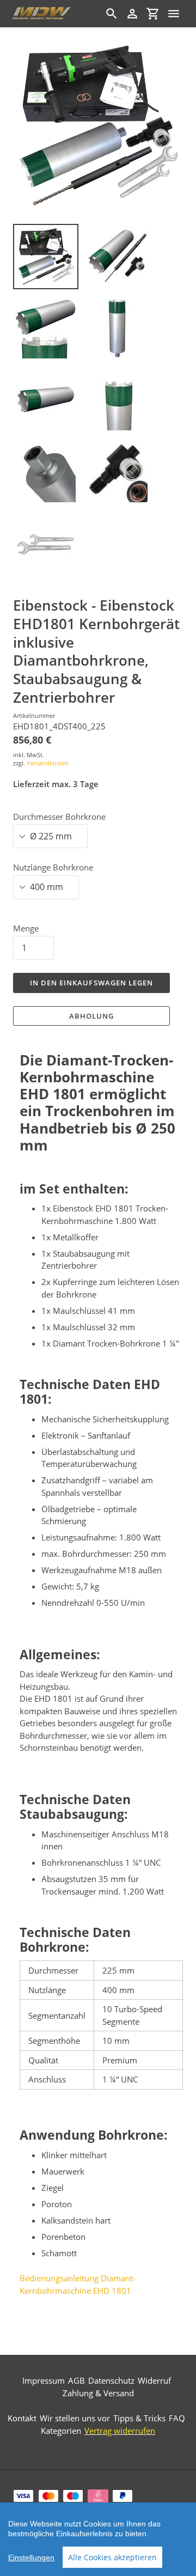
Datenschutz (111, 2380)
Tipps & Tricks (139, 2418)
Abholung (91, 1016)
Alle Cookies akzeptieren (112, 2557)
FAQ (177, 2418)
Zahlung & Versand (98, 2393)
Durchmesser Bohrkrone (59, 817)
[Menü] (174, 14)
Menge (26, 928)
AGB (76, 2380)
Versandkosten (48, 763)
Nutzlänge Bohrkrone (53, 867)
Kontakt (22, 2418)
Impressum (44, 2380)
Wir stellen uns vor (75, 2418)
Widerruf (154, 2380)
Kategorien (61, 2431)
